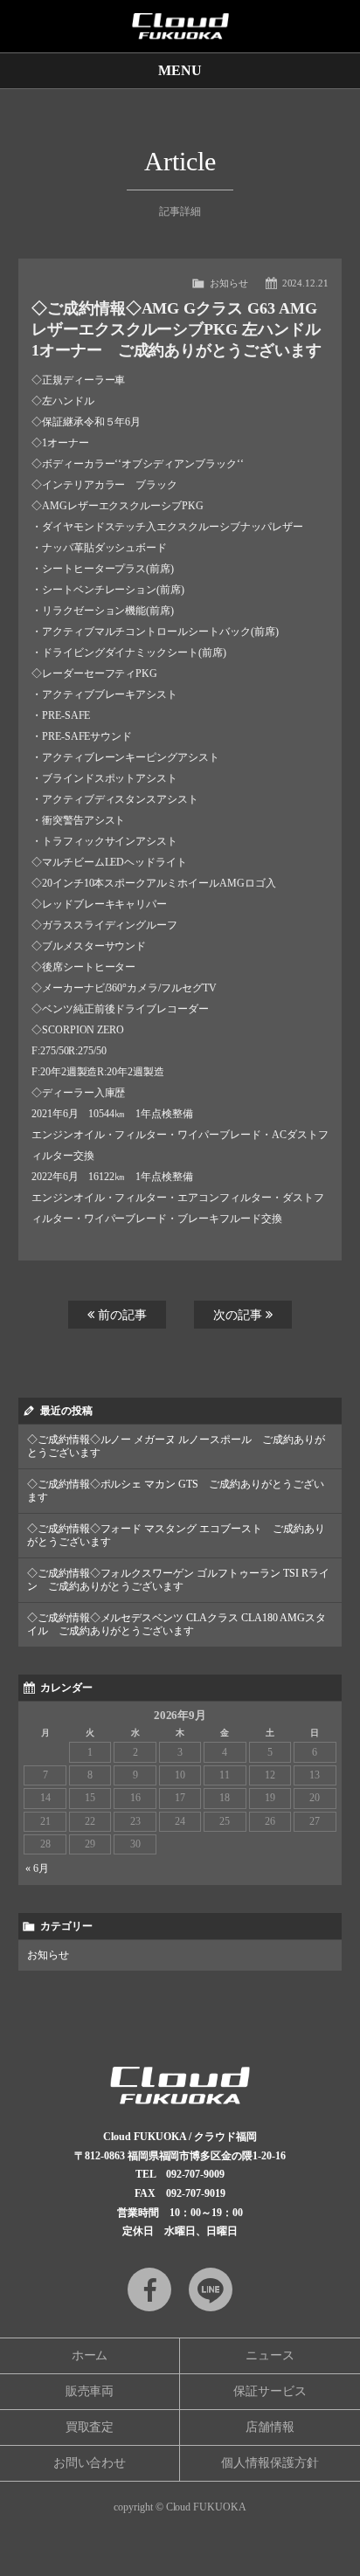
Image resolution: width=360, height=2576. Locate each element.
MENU (180, 70)
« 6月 (37, 1868)
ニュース (270, 2355)
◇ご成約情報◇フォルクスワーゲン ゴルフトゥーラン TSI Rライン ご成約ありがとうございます (179, 1580)
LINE (211, 2289)
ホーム (90, 2355)
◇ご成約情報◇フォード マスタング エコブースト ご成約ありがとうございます (177, 1535)
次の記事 (239, 1315)
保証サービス (270, 2391)
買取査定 (90, 2427)
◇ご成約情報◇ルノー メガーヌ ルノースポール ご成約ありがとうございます (177, 1446)
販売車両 (90, 2391)
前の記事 (121, 1315)
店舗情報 (270, 2427)
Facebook (149, 2289)
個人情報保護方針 (270, 2463)
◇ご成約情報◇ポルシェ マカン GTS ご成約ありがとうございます (176, 1491)
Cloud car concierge (180, 26)
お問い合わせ (90, 2463)
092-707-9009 (196, 2174)
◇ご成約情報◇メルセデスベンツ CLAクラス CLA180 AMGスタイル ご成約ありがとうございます (177, 1624)
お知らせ (229, 283)
